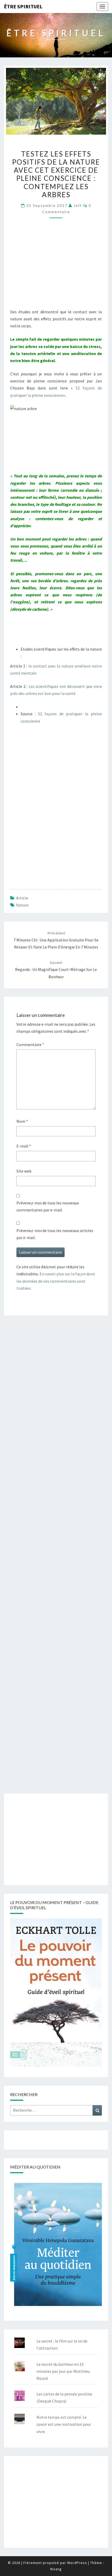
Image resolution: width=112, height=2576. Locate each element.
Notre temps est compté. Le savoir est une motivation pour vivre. (64, 2424)
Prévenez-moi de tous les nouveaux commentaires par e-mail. (48, 1206)
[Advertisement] (56, 268)
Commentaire (30, 1044)
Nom (22, 1121)
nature (22, 905)
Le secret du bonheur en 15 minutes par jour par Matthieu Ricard (63, 2371)
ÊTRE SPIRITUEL (23, 6)
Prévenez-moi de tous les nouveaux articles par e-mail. (55, 1234)
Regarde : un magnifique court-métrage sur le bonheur (56, 970)
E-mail (24, 1146)
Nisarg (56, 2569)
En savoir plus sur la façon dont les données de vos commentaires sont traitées (56, 1281)
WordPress (77, 2563)
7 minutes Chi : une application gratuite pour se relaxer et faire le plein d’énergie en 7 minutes (56, 940)
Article (22, 898)
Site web (24, 1171)
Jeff (78, 205)
